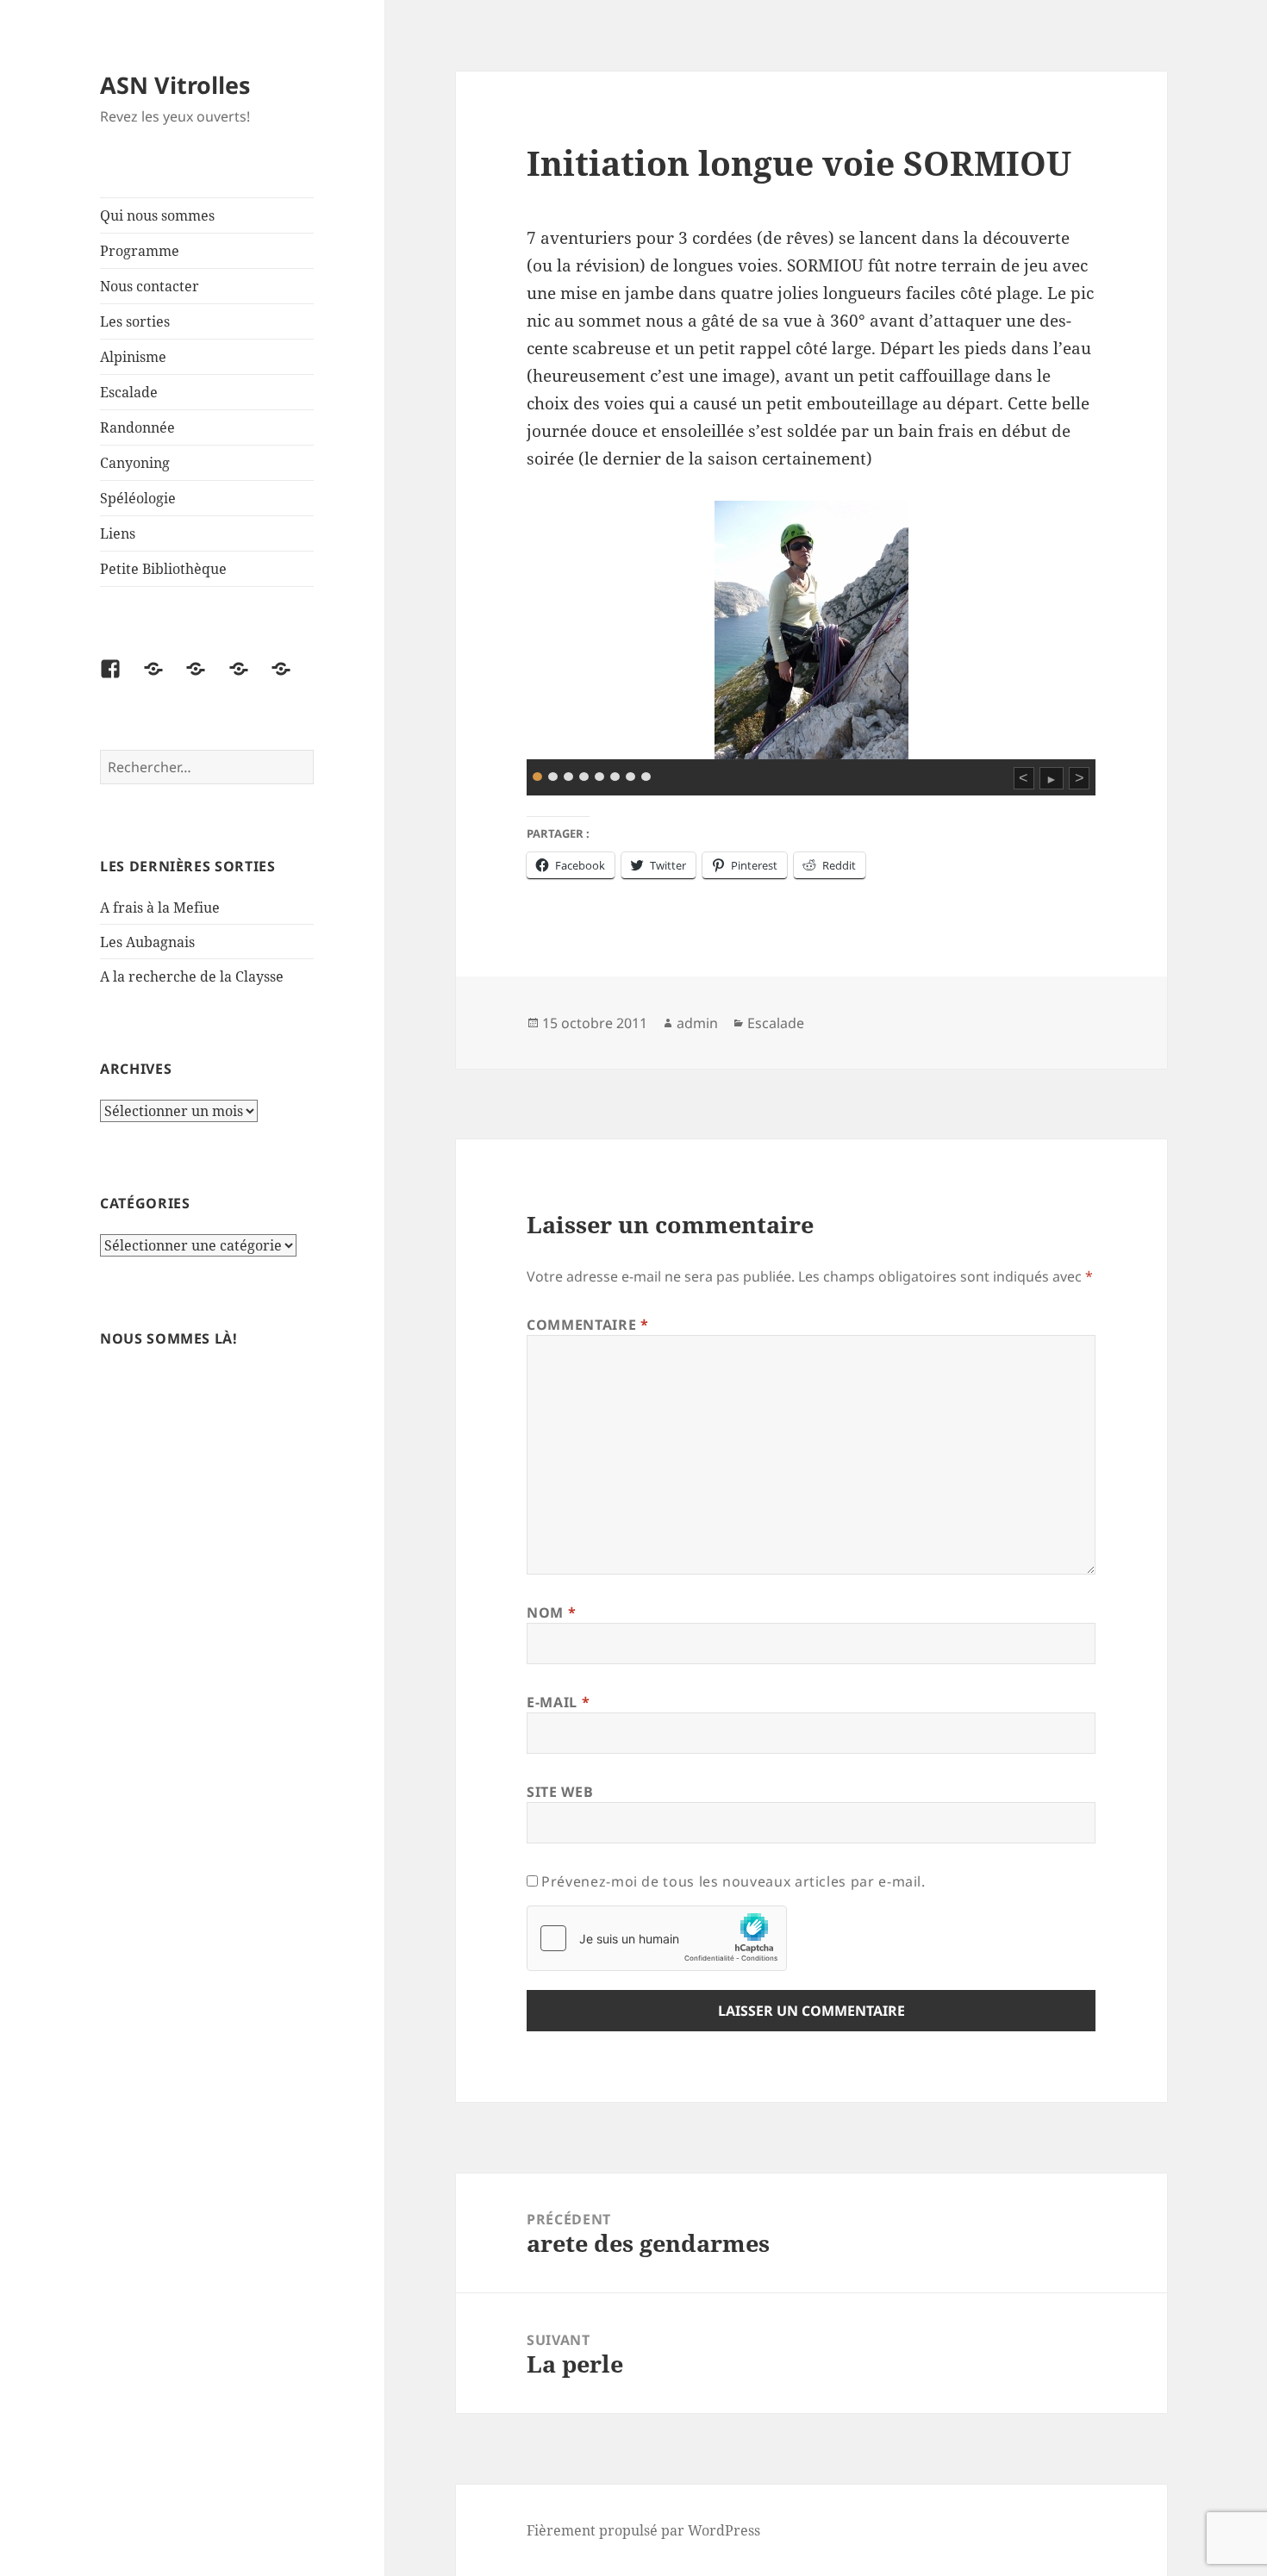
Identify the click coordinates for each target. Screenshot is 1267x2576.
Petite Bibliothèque (163, 569)
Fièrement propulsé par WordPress (643, 2530)
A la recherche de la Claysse (193, 976)
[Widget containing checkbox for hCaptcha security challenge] (657, 1938)
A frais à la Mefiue (160, 908)
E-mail (558, 1702)
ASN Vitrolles (175, 85)
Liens (118, 533)
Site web (560, 1792)
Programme (140, 251)
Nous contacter (150, 286)
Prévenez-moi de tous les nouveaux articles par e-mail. (733, 1881)
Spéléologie (138, 498)
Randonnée (137, 427)
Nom (551, 1612)
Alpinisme (133, 357)
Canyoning (135, 463)
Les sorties (135, 321)
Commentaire (587, 1325)
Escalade (129, 392)
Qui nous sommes (157, 215)
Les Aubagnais (147, 942)
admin (697, 1023)
